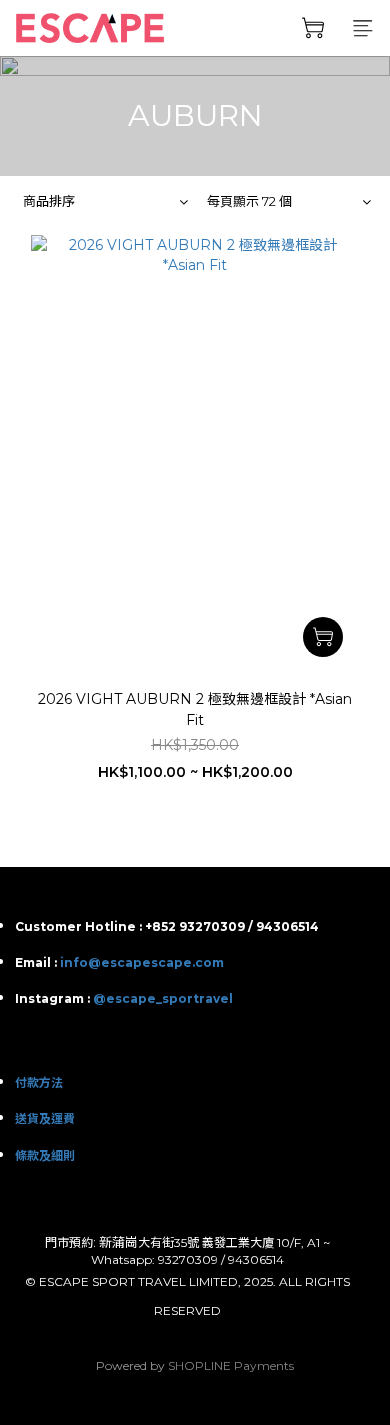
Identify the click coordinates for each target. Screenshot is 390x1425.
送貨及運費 (45, 1118)
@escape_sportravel (163, 998)
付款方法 (39, 1082)
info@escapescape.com (142, 962)
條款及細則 (45, 1155)
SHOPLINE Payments (231, 1365)
